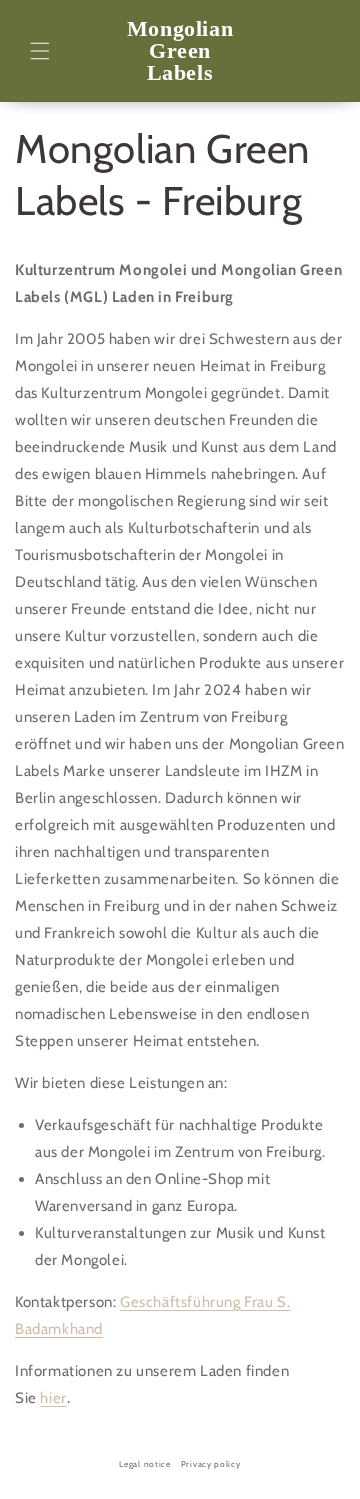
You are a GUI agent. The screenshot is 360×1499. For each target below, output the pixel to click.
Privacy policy (211, 1464)
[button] (40, 51)
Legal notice (144, 1464)
